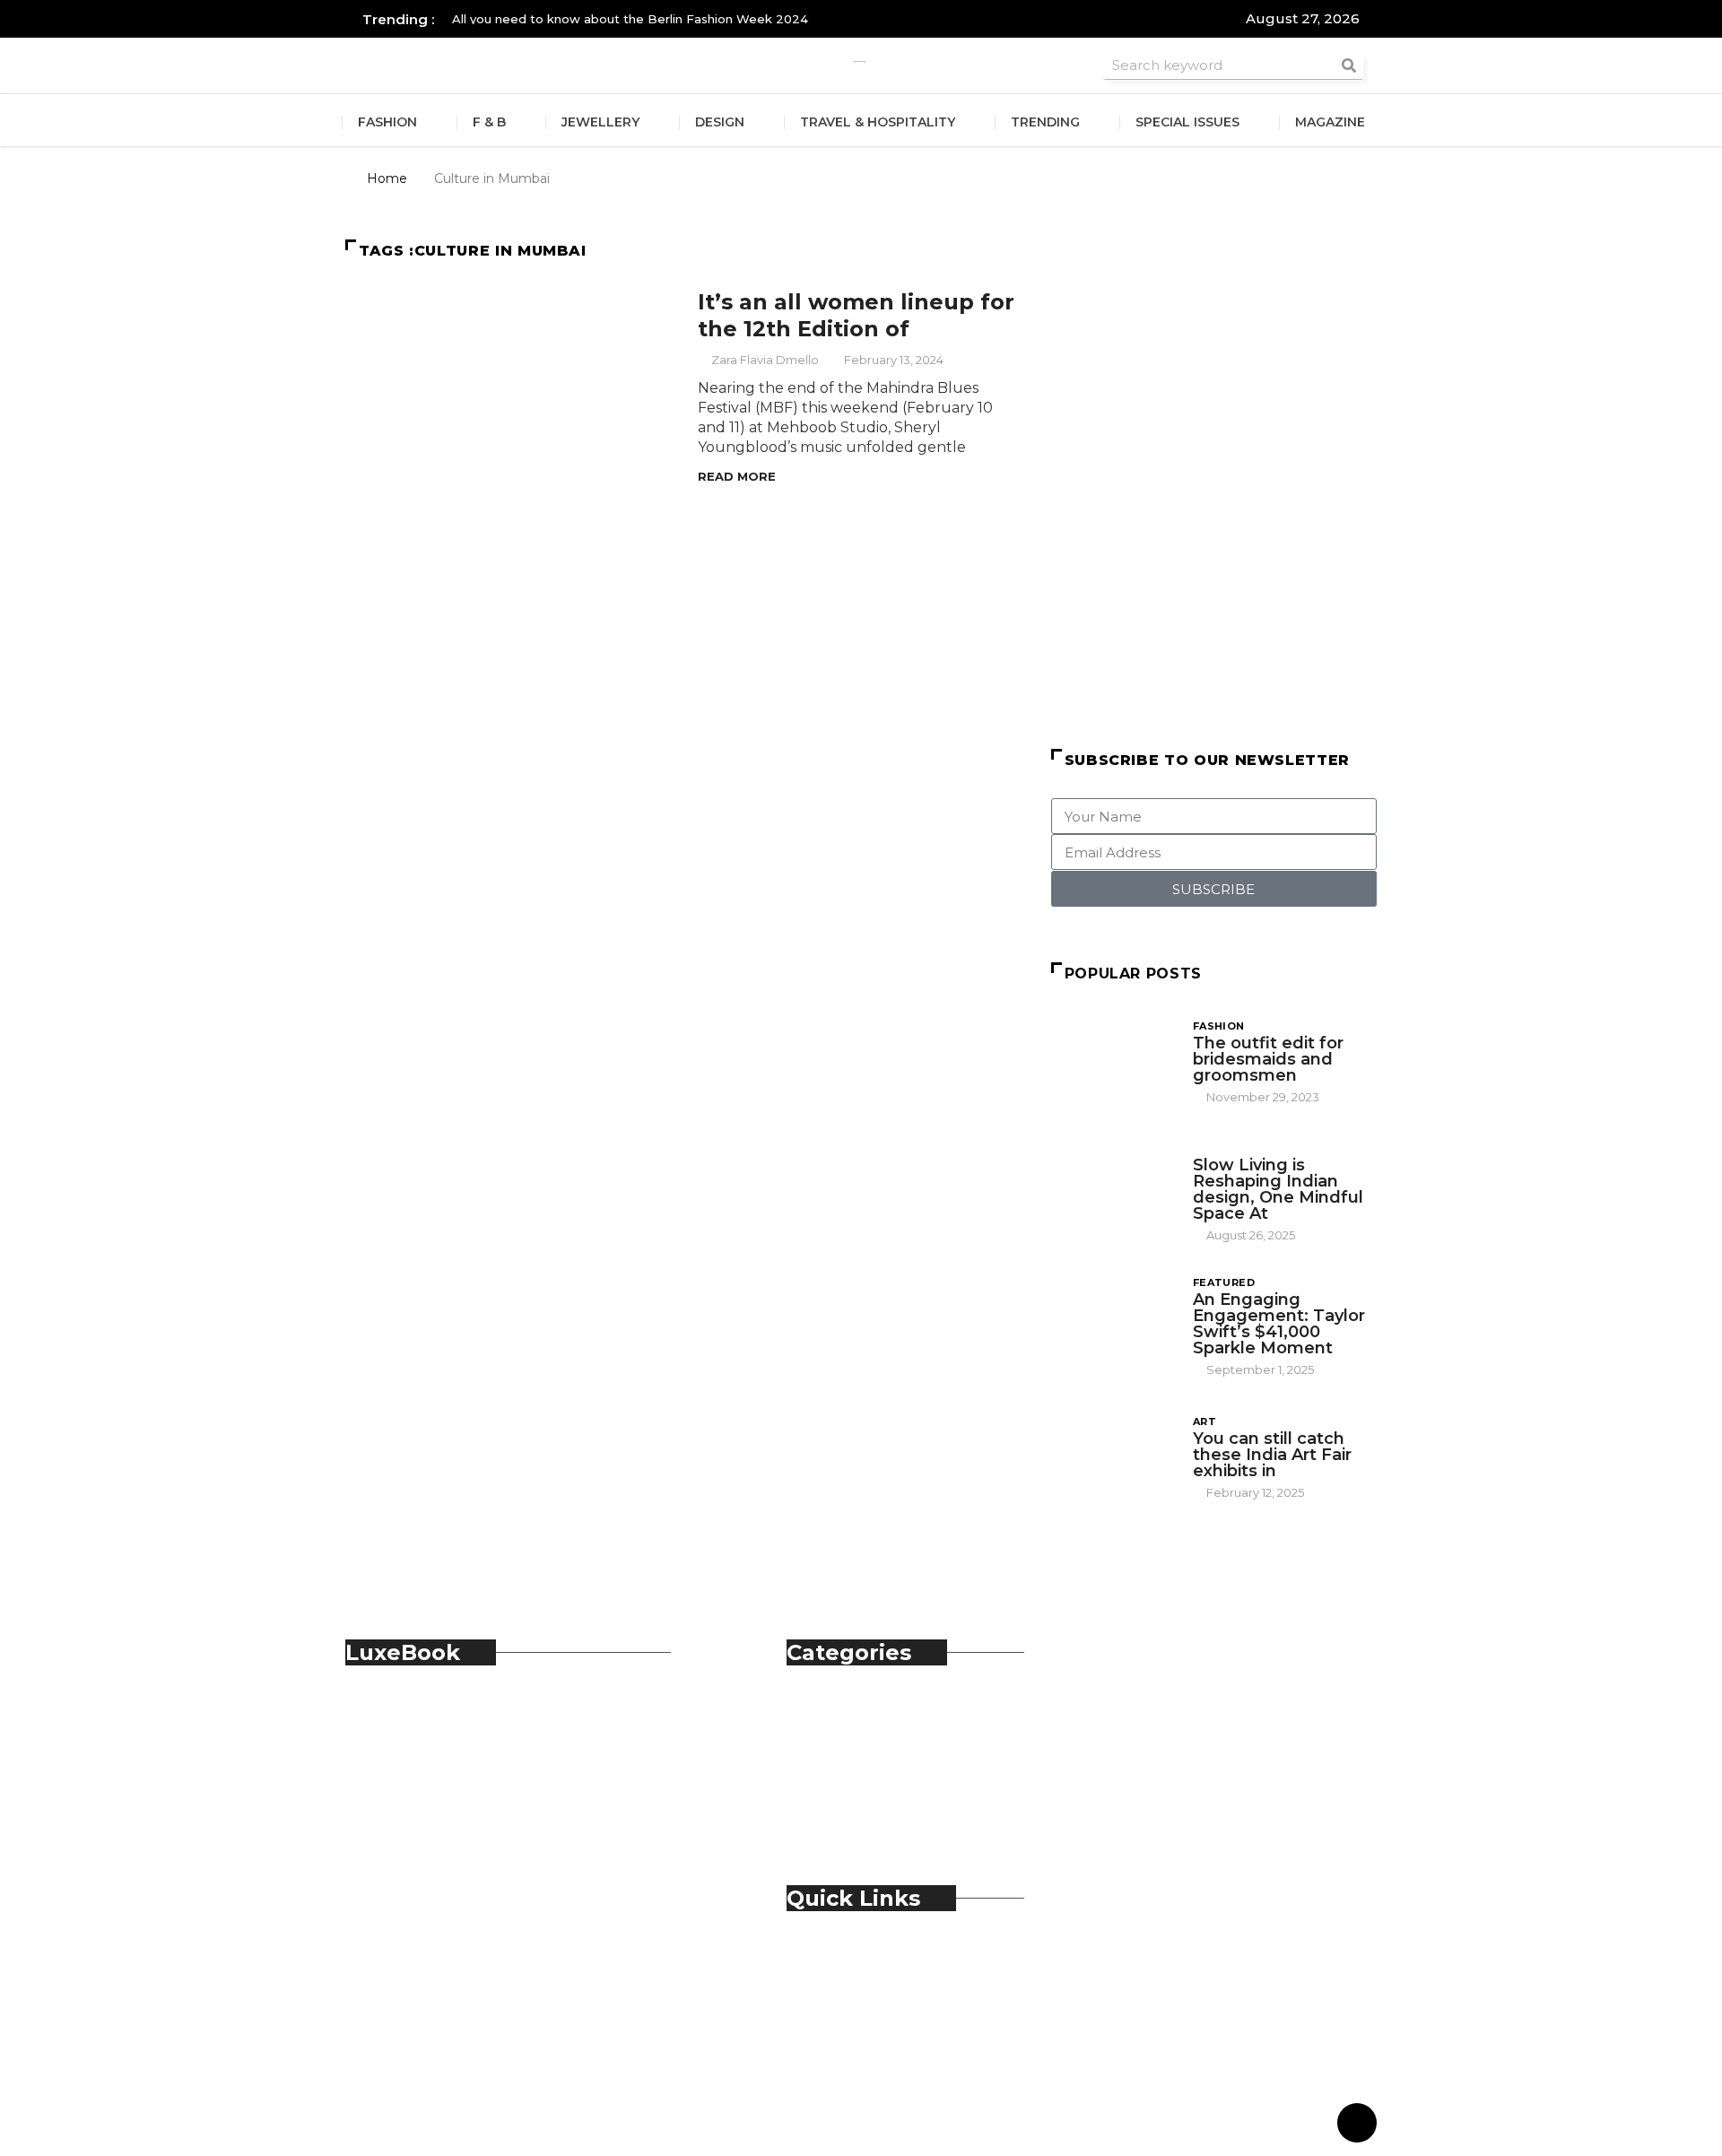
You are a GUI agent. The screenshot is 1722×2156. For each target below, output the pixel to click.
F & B (489, 122)
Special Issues (1187, 122)
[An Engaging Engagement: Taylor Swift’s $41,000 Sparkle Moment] (1113, 1321)
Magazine (1330, 122)
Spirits (844, 1790)
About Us (856, 1956)
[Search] (1349, 65)
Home (387, 178)
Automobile (865, 1711)
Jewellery (600, 122)
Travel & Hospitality (878, 122)
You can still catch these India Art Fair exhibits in (1272, 1455)
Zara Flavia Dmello (765, 360)
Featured (1224, 1282)
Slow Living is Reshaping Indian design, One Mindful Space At (1278, 1189)
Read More (737, 476)
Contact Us (862, 1976)
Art (1205, 1421)
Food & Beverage (884, 1750)
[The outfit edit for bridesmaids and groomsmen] (1113, 1061)
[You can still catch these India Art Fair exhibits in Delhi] (1113, 1456)
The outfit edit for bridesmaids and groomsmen (1268, 1059)
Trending (1045, 122)
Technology (865, 1809)
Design (720, 122)
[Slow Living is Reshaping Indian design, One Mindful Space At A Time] (1113, 1187)
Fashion (387, 122)
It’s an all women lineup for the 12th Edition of (856, 315)
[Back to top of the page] (1357, 2124)
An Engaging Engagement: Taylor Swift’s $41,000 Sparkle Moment (1279, 1324)
